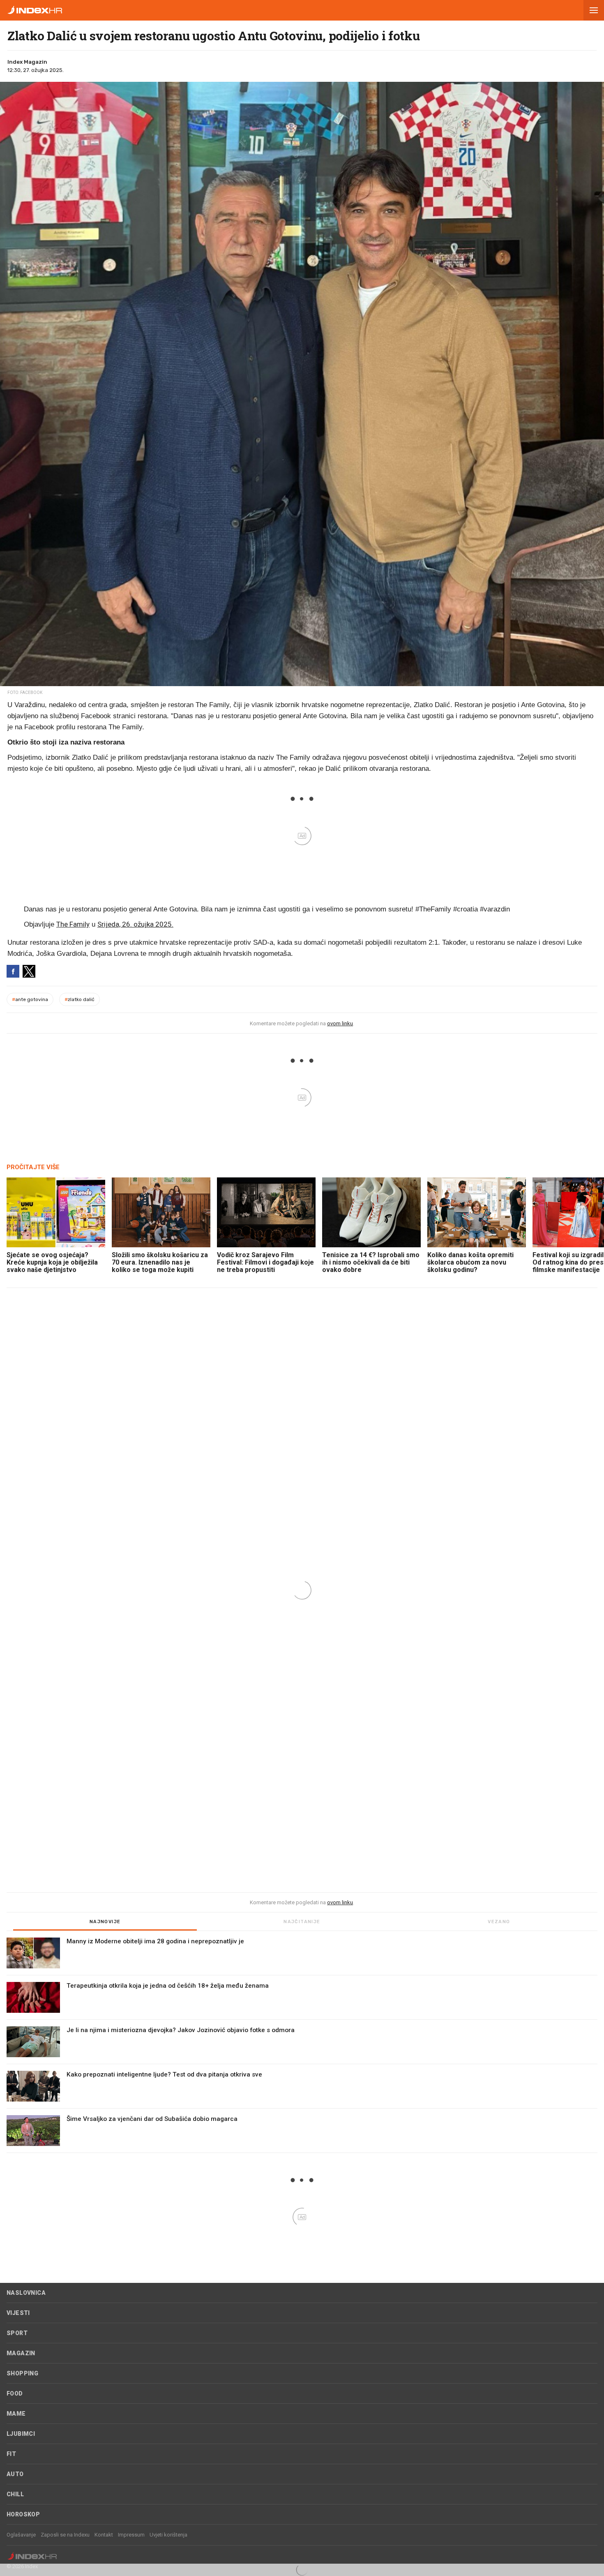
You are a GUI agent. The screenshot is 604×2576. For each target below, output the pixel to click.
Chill (15, 2494)
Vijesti (18, 2313)
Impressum (131, 2535)
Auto (15, 2474)
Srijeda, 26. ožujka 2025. (135, 924)
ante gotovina (30, 999)
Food (15, 2393)
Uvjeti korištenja (168, 2535)
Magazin (21, 2353)
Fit (11, 2454)
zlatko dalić (80, 999)
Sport (17, 2333)
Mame (16, 2414)
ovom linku (340, 1023)
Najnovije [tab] (105, 1922)
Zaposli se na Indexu (65, 2535)
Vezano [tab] (499, 1922)
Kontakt (104, 2535)
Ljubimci (21, 2434)
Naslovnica (26, 2293)
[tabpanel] (302, 2045)
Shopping (22, 2373)
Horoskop (23, 2514)
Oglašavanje (21, 2535)
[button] (594, 10)
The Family (73, 924)
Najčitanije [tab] (302, 1922)
